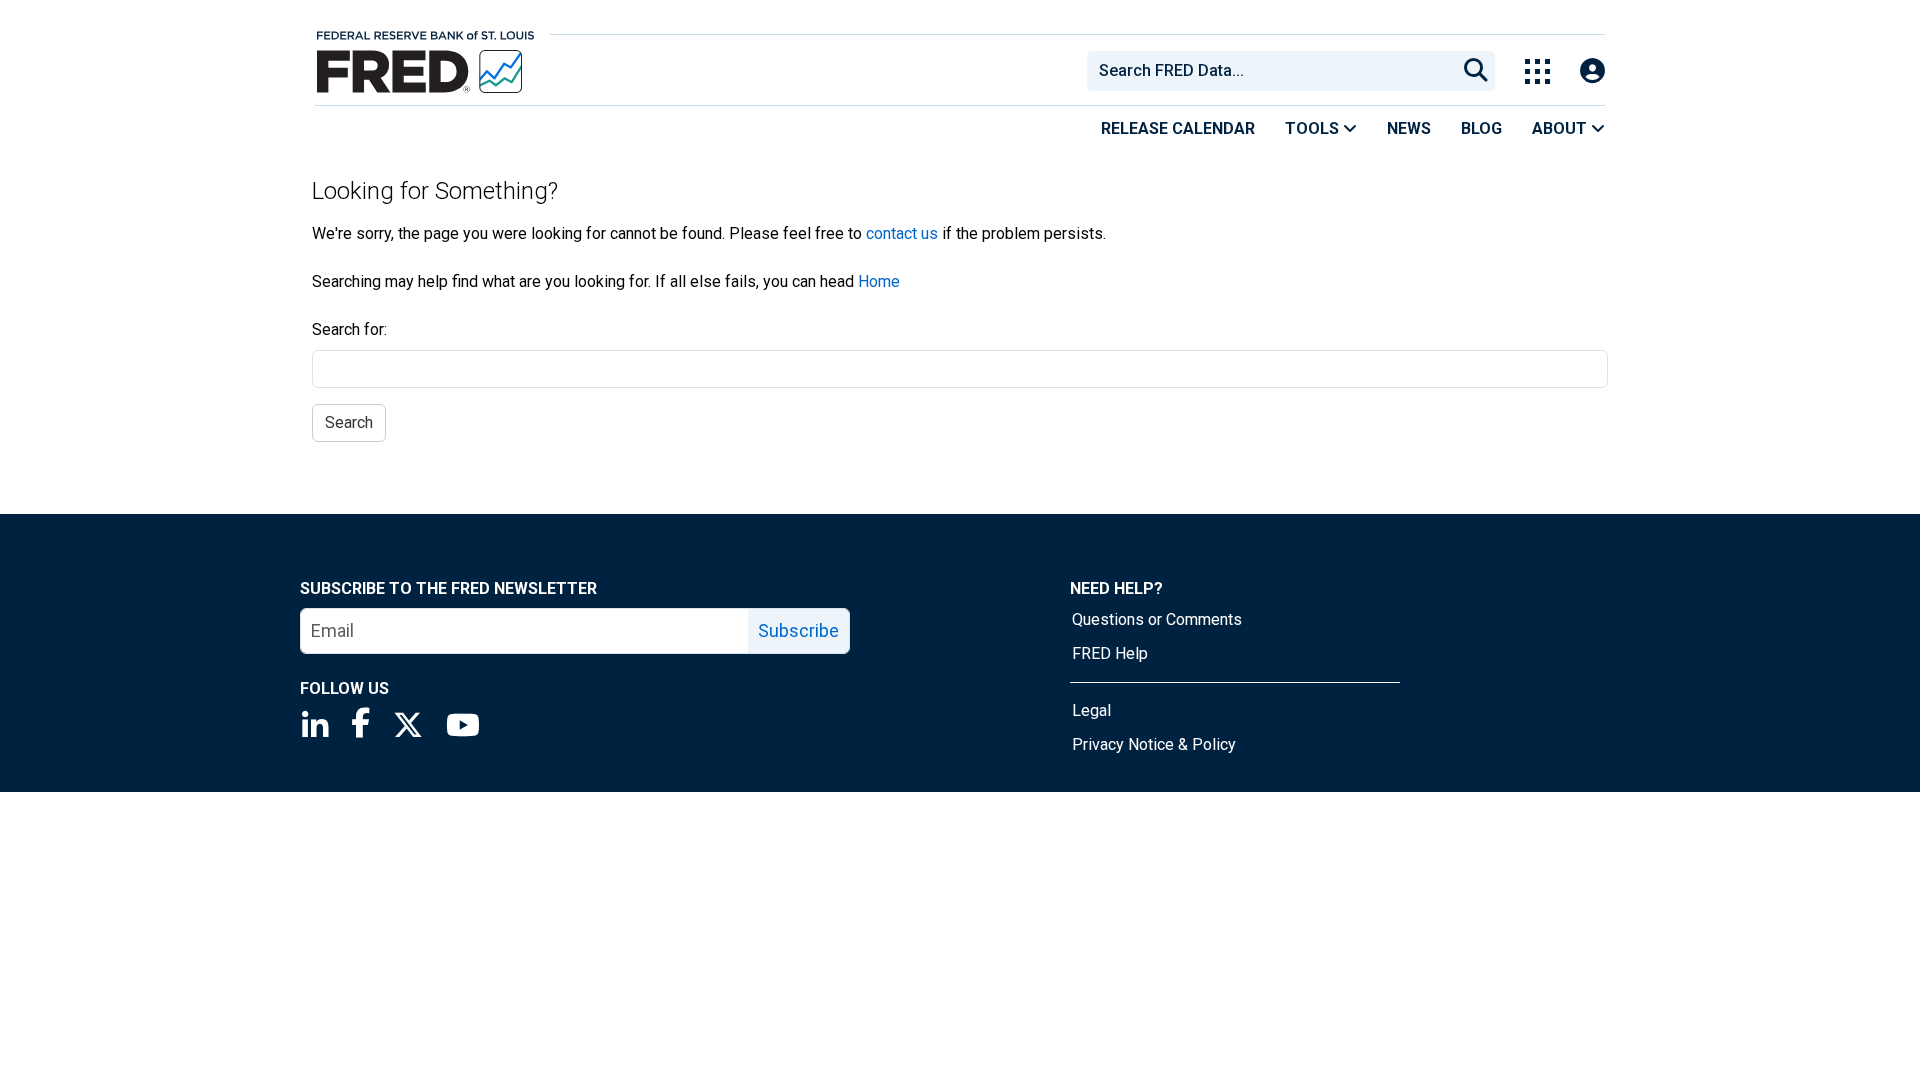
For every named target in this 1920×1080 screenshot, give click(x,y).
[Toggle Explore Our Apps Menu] (1537, 71)
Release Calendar (1178, 128)
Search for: (349, 329)
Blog (1481, 128)
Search (349, 422)
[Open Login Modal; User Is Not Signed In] (1592, 71)
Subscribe (798, 630)
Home (879, 281)
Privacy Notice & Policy (1154, 744)
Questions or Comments (1157, 619)
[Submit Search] (1476, 71)
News (1409, 128)
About (1561, 128)
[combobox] (1270, 71)
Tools (1314, 128)
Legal (1091, 710)
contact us (902, 233)
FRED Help (1110, 653)
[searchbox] (1275, 71)
